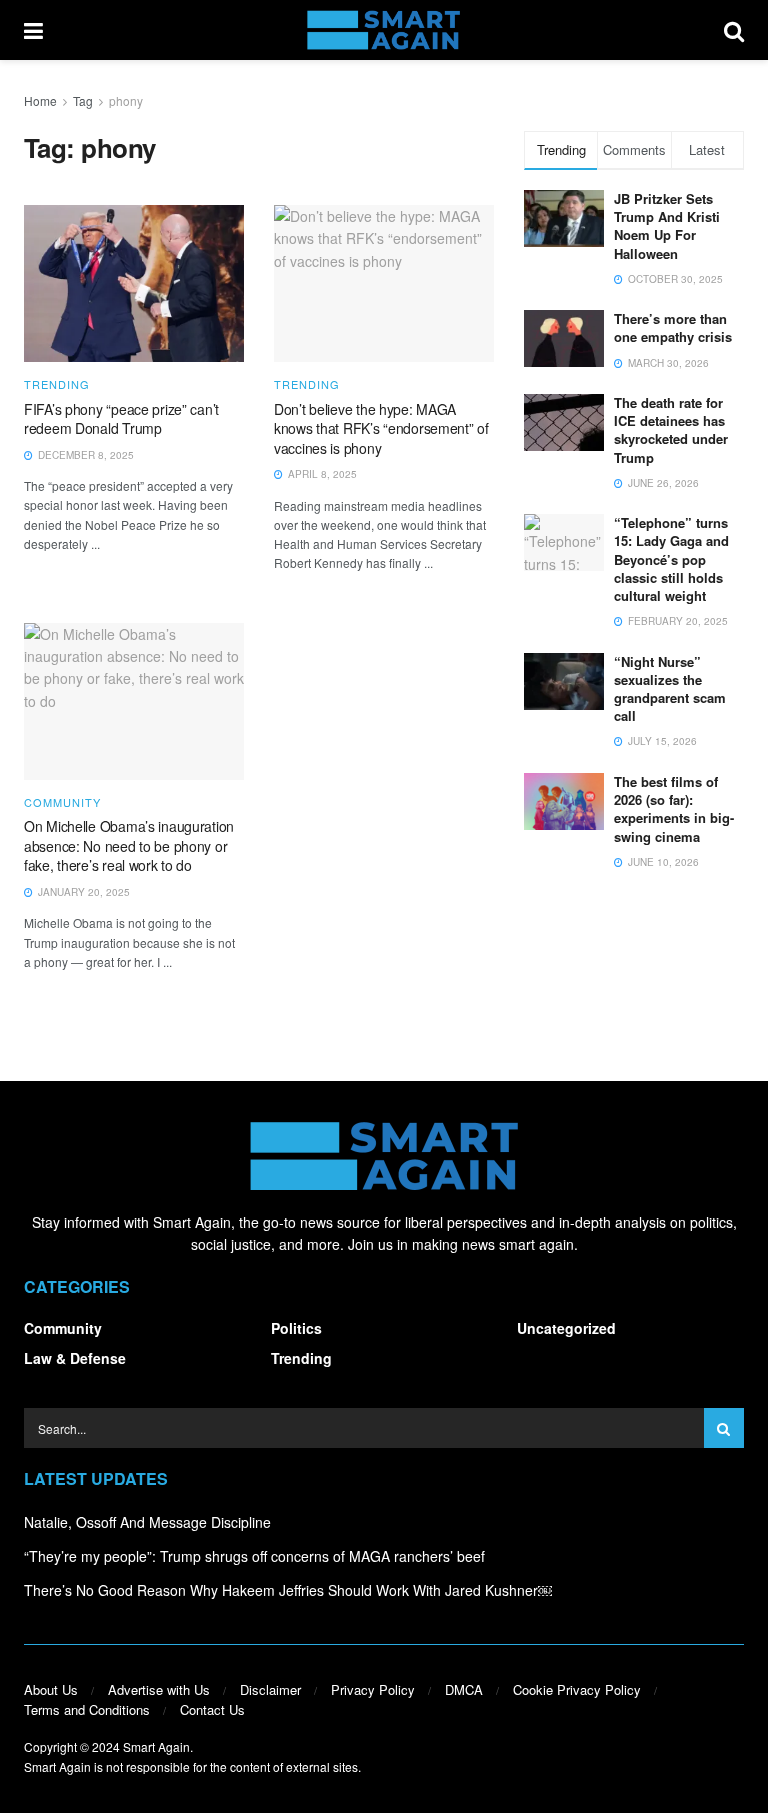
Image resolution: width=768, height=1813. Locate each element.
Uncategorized (566, 1328)
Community (62, 802)
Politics (296, 1328)
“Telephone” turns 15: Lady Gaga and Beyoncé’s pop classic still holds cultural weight (671, 559)
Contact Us (212, 1709)
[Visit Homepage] (383, 30)
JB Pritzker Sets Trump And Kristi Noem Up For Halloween (667, 226)
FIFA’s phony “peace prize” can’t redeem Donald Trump (121, 419)
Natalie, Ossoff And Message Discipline (147, 1522)
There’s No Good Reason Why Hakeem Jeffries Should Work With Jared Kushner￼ (288, 1590)
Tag (83, 100)
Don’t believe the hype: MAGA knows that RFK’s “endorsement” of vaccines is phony (381, 428)
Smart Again (156, 1746)
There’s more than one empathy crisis (673, 327)
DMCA (464, 1689)
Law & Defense (75, 1358)
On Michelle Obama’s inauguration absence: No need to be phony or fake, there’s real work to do (129, 845)
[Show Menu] (33, 30)
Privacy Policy (373, 1689)
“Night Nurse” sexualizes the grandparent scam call (670, 689)
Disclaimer (270, 1689)
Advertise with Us (159, 1689)
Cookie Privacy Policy (577, 1689)
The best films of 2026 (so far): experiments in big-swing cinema (674, 809)
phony (126, 100)
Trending (57, 384)
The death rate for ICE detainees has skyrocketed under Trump (671, 430)
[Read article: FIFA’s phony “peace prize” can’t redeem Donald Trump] (134, 283)
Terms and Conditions (87, 1709)
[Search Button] (734, 30)
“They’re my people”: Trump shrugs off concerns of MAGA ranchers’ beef (254, 1556)
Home (40, 100)
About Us (51, 1689)
